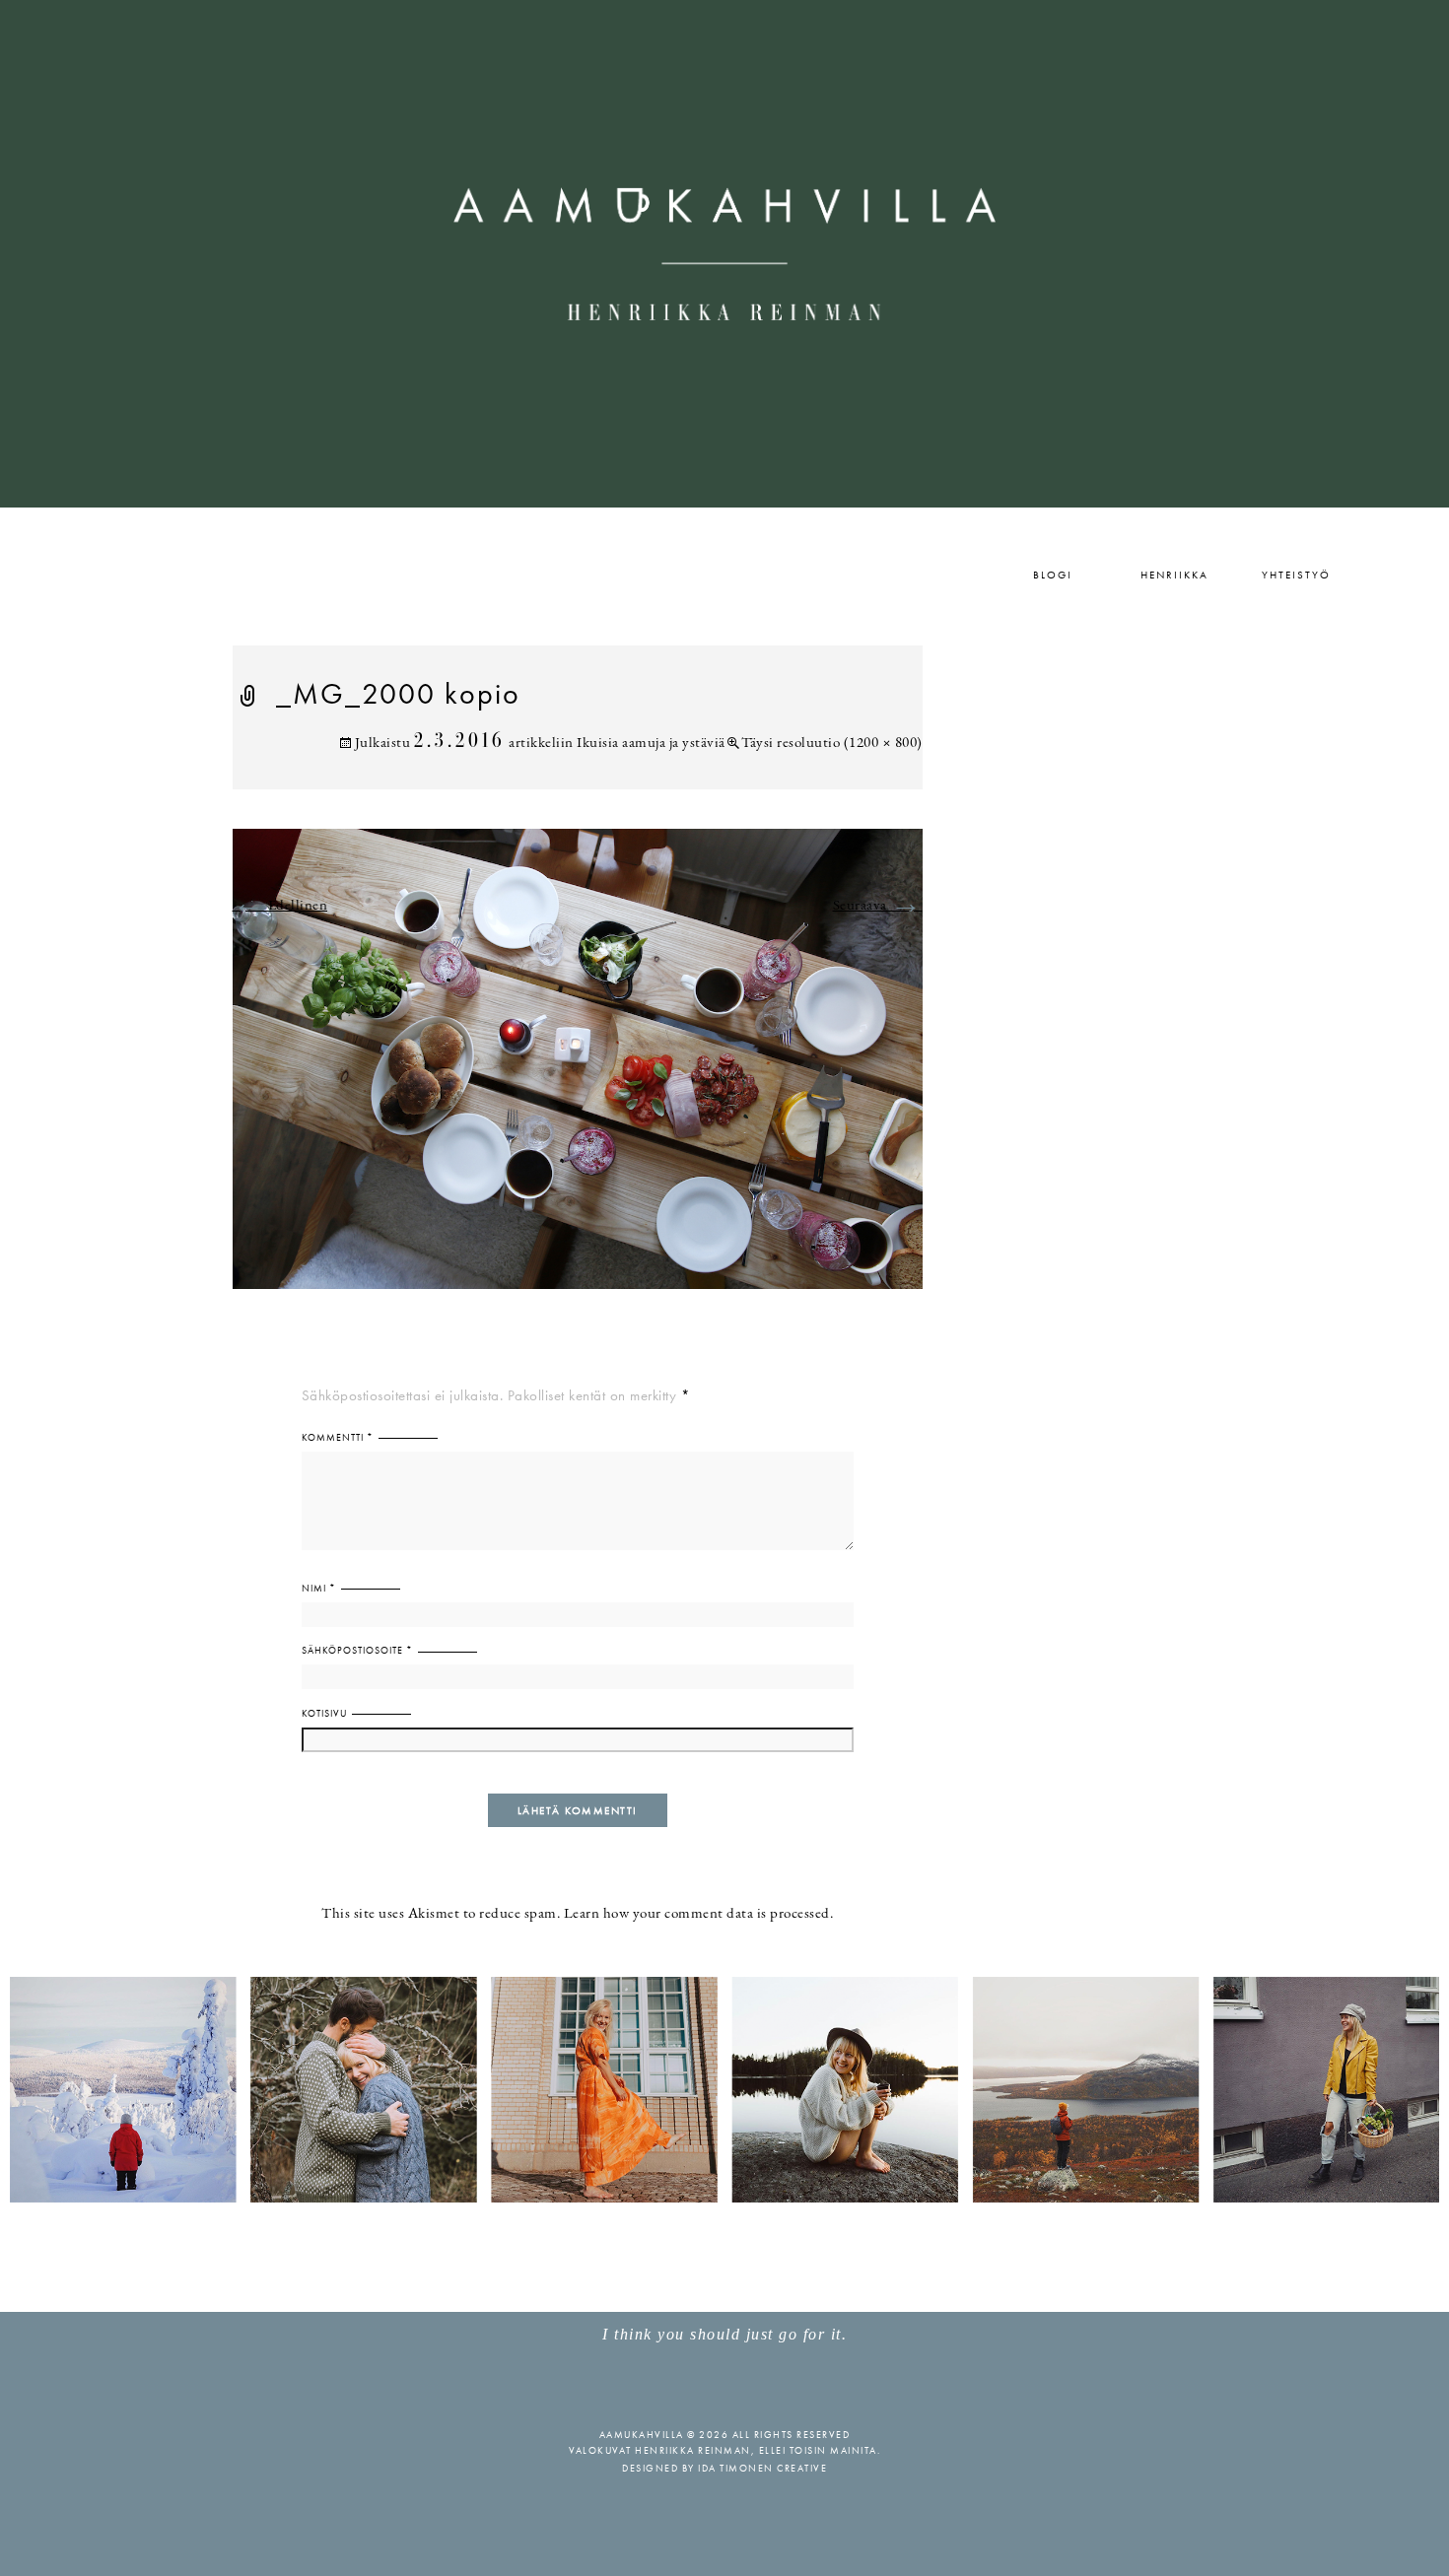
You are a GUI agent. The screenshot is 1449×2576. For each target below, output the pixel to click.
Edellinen (280, 906)
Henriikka (1174, 575)
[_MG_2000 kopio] (578, 1071)
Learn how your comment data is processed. (699, 1914)
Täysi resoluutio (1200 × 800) (832, 744)
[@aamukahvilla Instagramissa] (724, 2089)
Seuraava (878, 906)
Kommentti (338, 1437)
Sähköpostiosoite (357, 1650)
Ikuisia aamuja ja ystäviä (651, 744)
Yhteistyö (1296, 575)
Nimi (319, 1588)
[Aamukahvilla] (724, 254)
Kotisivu (324, 1713)
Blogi (1053, 575)
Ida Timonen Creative (762, 2468)
